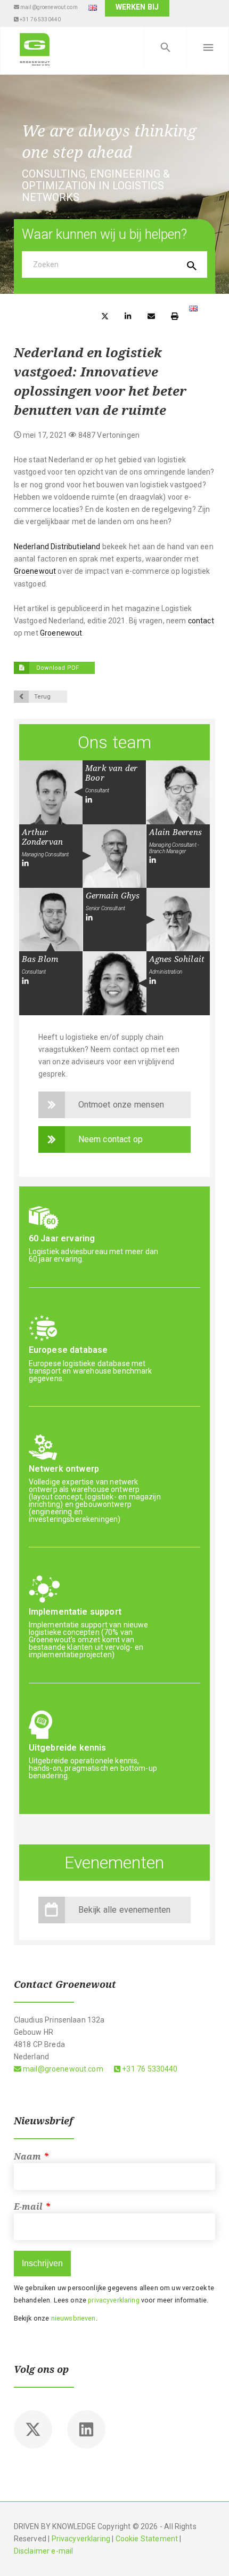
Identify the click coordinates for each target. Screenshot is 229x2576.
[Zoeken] (165, 48)
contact (201, 621)
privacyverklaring (113, 2300)
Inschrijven (42, 2263)
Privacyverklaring (81, 2539)
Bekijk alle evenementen (125, 1910)
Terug (43, 697)
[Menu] (208, 48)
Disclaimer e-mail (44, 2551)
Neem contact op (111, 1139)
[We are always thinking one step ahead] (35, 48)
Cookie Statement (147, 2539)
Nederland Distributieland (57, 547)
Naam (31, 2157)
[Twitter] (33, 2429)
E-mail (32, 2207)
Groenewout (35, 571)
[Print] (175, 315)
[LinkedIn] (89, 800)
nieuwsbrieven (73, 2318)
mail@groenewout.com (48, 7)
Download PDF (57, 668)
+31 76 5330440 (40, 19)
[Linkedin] (86, 2429)
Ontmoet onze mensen (121, 1105)
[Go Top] (209, 2552)
